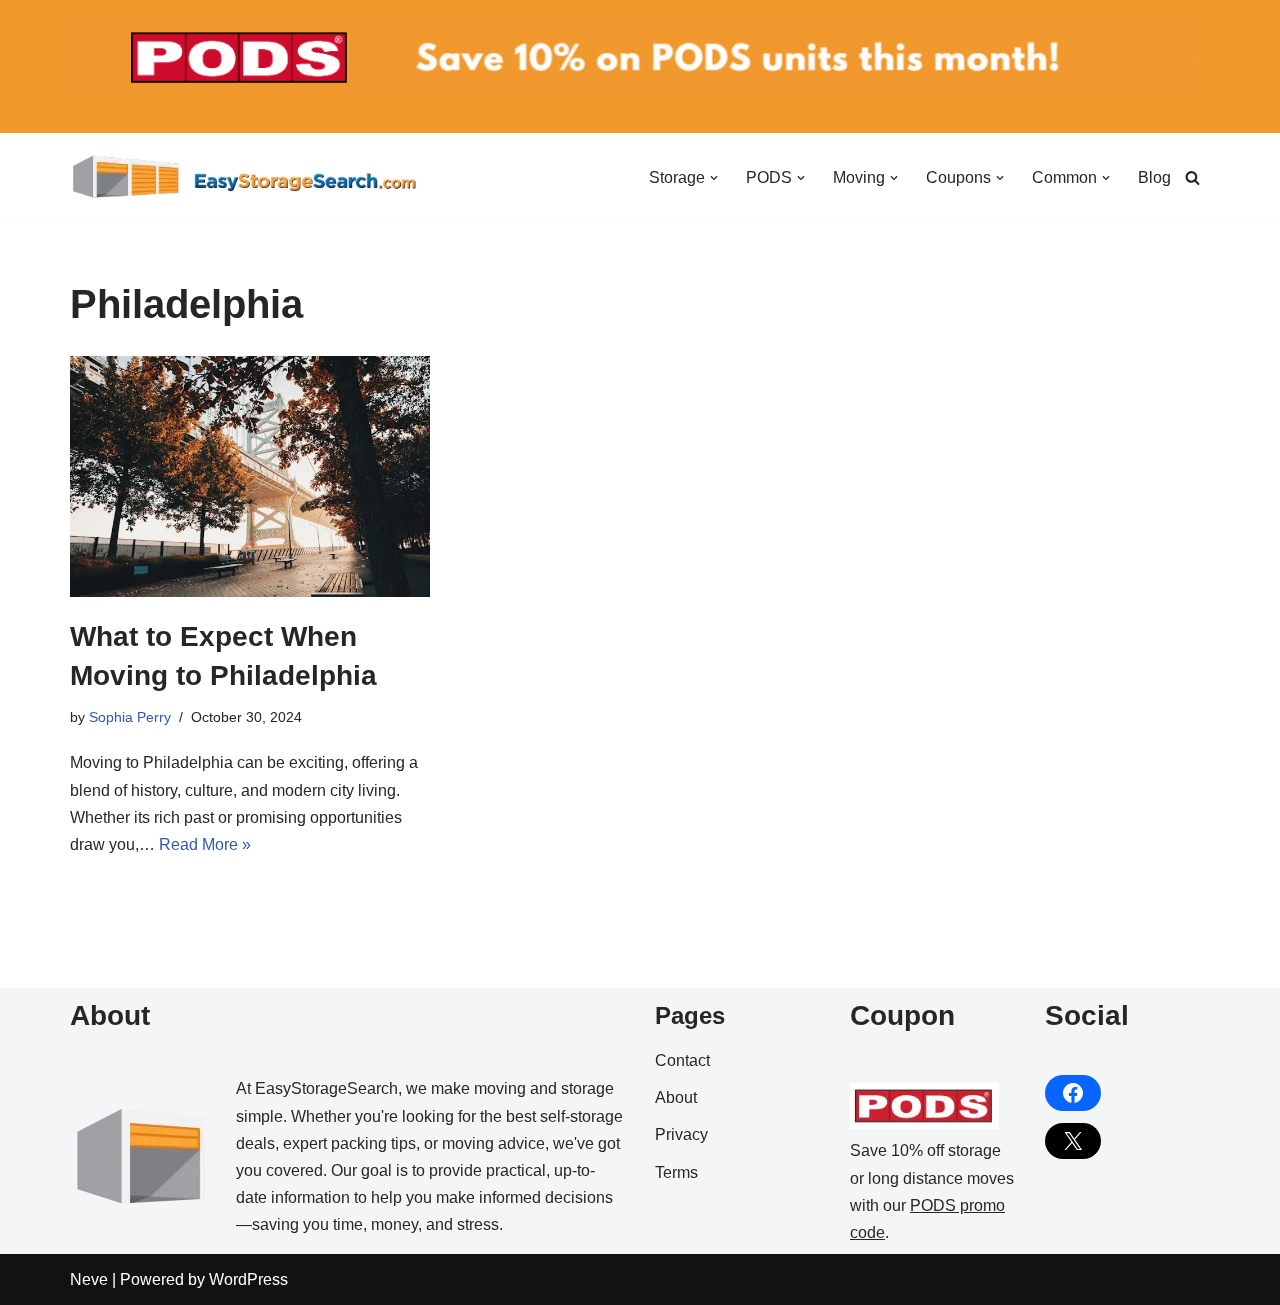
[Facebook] (1073, 1093)
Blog (1154, 177)
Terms (676, 1172)
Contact (682, 1060)
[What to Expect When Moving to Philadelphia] (250, 476)
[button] (714, 178)
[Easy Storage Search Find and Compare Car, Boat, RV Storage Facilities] (245, 177)
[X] (1073, 1141)
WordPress (248, 1279)
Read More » (205, 844)
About (676, 1097)
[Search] (1192, 177)
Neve (89, 1279)
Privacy (681, 1134)
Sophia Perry (130, 717)
